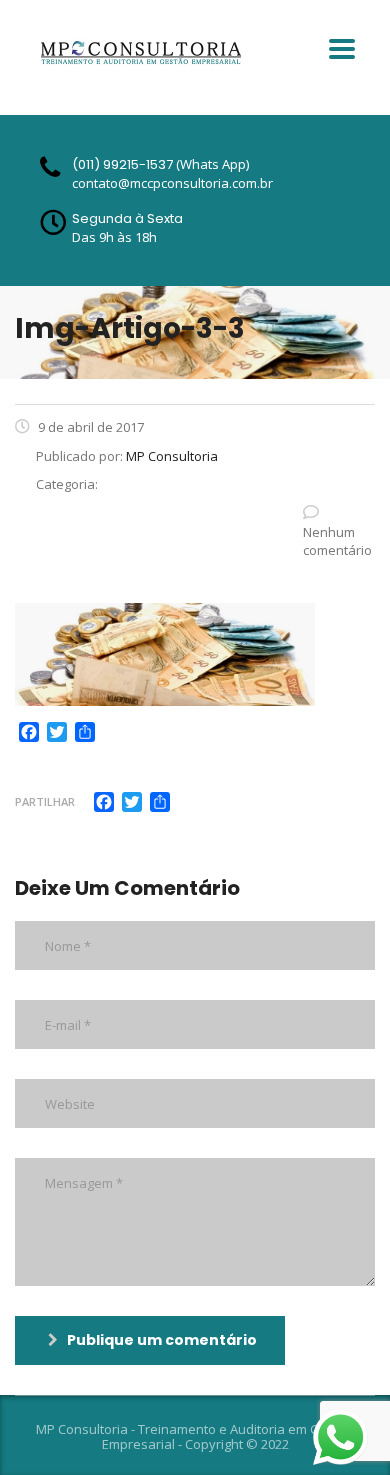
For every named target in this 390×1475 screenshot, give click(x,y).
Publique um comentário (162, 1340)
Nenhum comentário (337, 541)
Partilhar (45, 801)
